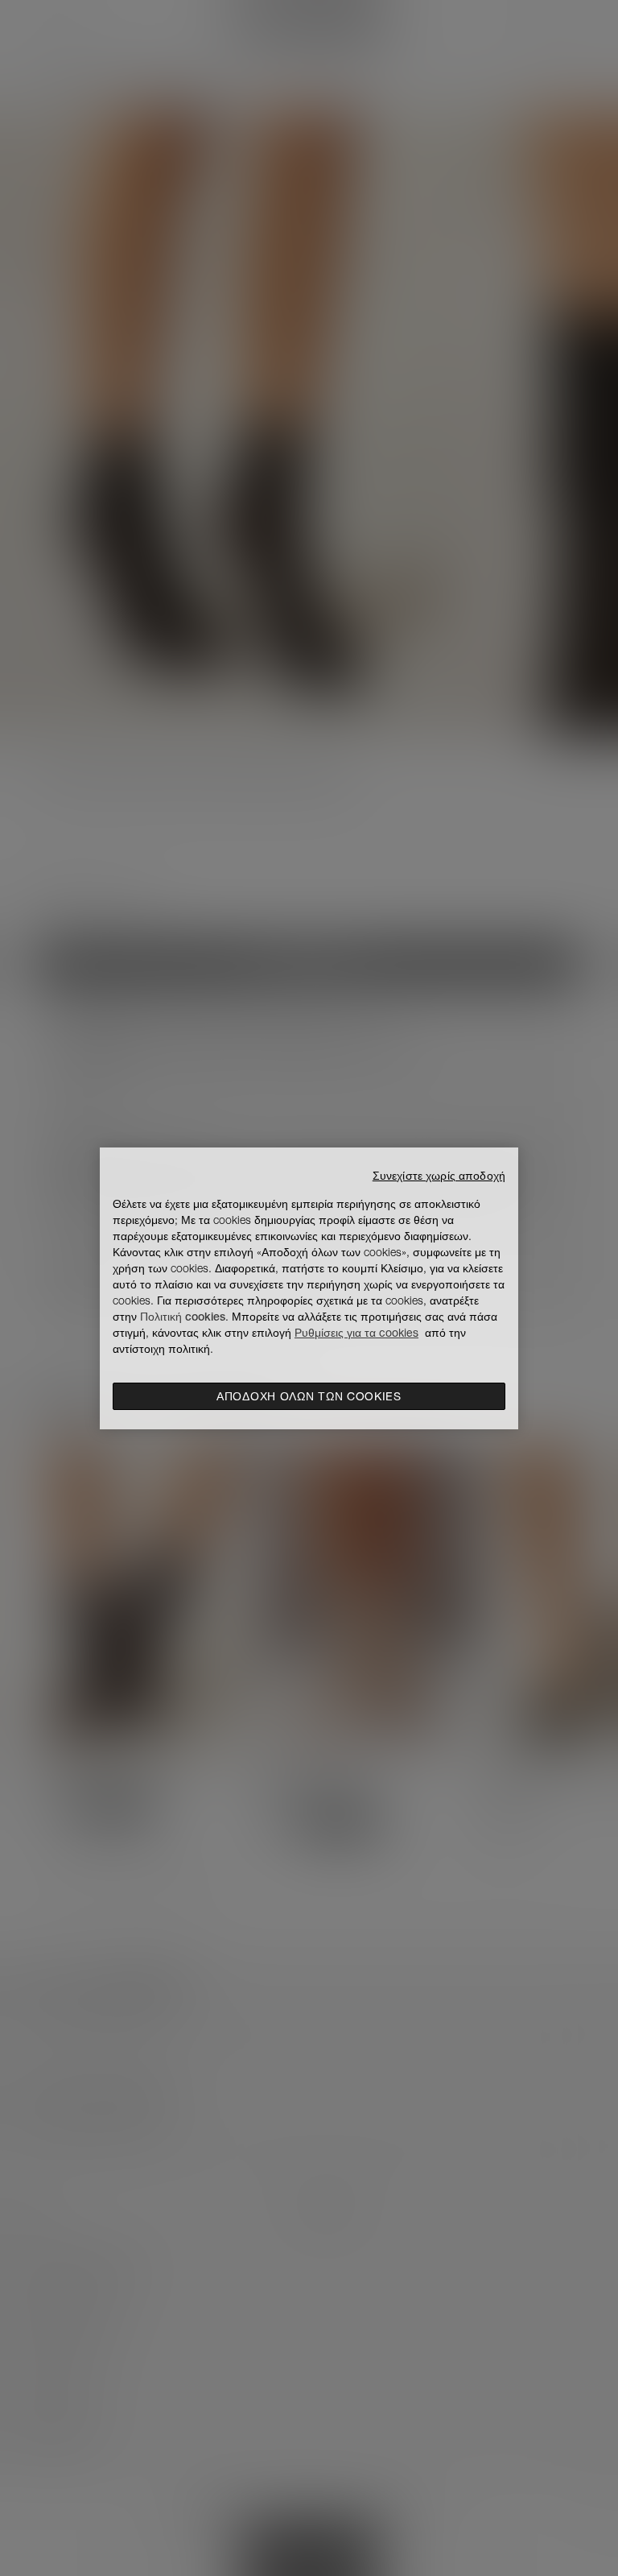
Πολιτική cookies (183, 1317)
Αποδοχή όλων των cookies (309, 1396)
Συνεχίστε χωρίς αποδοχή (439, 1176)
